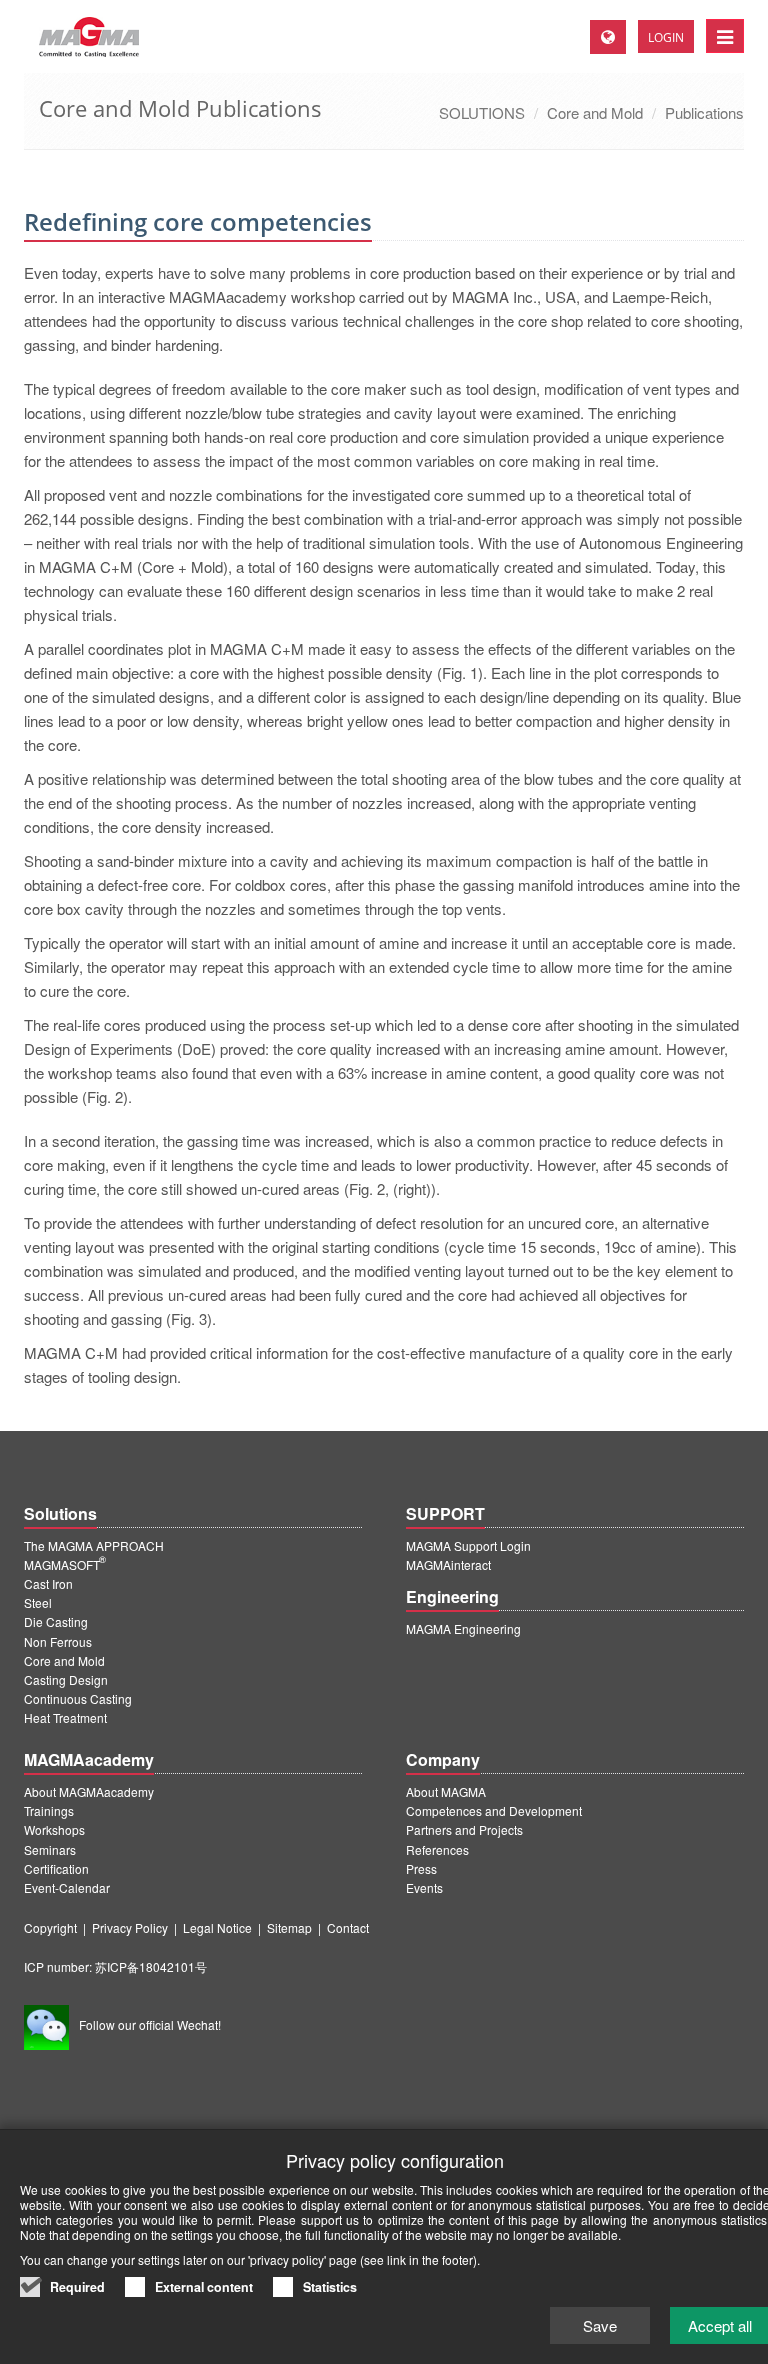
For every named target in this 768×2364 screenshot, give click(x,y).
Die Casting (56, 1621)
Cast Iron (48, 1583)
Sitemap (289, 1927)
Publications (704, 112)
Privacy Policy (130, 1927)
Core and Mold (595, 112)
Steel (38, 1602)
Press (421, 1868)
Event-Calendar (67, 1887)
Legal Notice (217, 1927)
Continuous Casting (78, 1698)
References (437, 1849)
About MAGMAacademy (89, 1791)
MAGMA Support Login (468, 1545)
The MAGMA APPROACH (94, 1545)
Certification (56, 1868)
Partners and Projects (464, 1829)
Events (424, 1887)
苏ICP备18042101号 (151, 1966)
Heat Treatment (65, 1717)
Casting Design (66, 1679)
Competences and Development (494, 1810)
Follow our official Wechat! (150, 2024)
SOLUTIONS (482, 112)
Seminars (50, 1849)
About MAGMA (446, 1791)
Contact (348, 1927)
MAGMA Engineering (463, 1628)
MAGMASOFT (65, 1564)
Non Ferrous (58, 1641)
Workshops (54, 1829)
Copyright (50, 1927)
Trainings (49, 1810)
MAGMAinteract (448, 1564)
